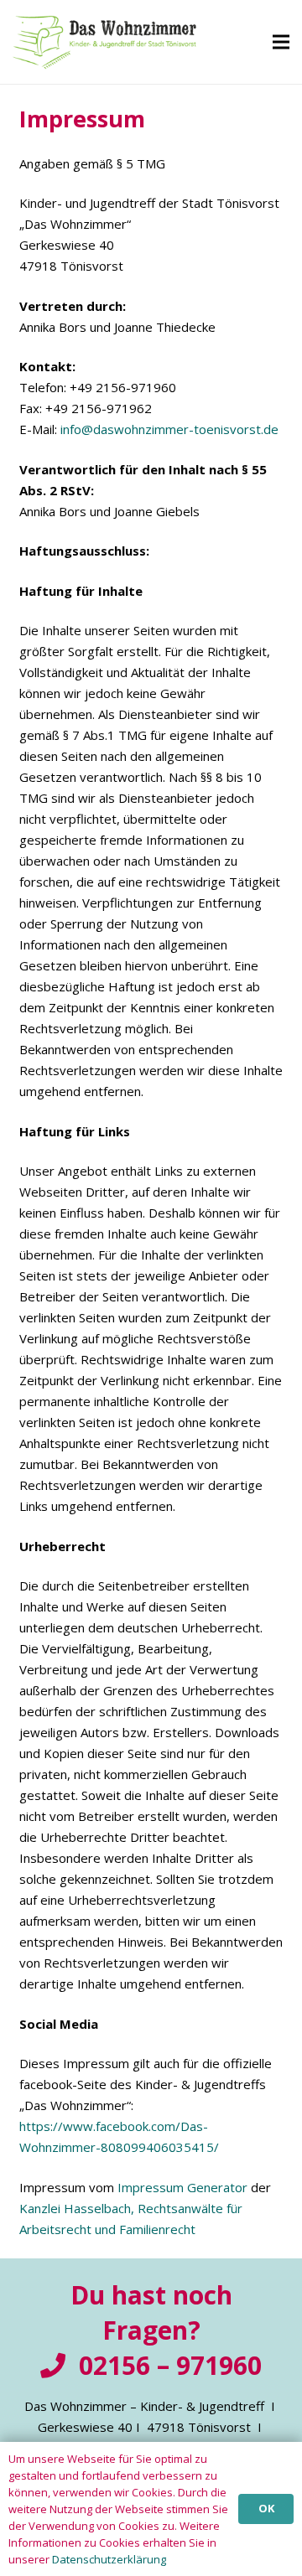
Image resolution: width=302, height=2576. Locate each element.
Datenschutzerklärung (109, 2559)
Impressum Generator (182, 2187)
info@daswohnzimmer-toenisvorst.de (169, 429)
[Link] (104, 42)
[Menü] (281, 42)
